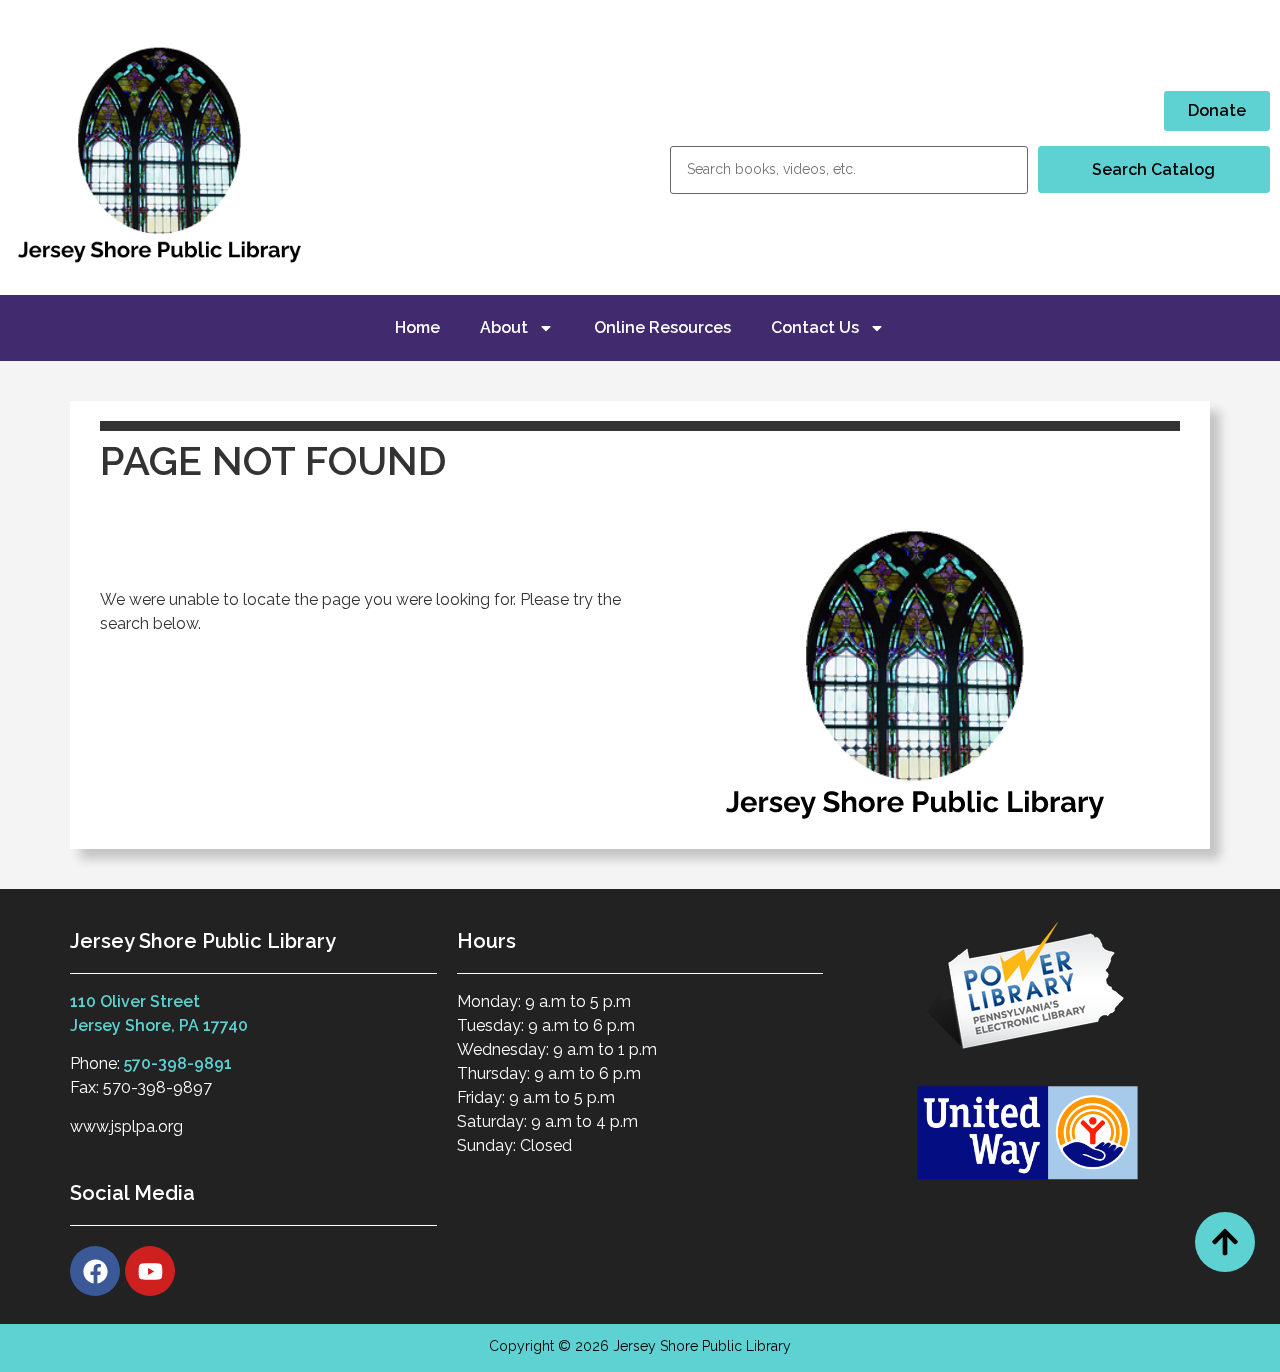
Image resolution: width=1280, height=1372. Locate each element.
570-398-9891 (178, 1063)
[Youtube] (150, 1271)
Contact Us (815, 327)
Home (417, 327)
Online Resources (662, 327)
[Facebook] (95, 1271)
